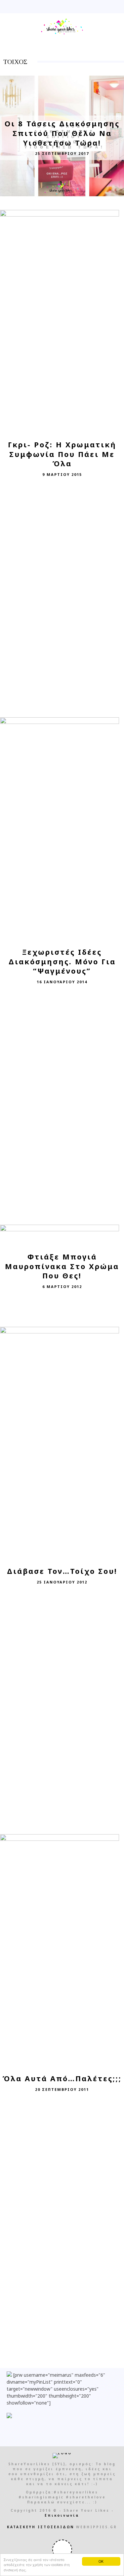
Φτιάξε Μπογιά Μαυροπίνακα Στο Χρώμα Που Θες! (62, 1266)
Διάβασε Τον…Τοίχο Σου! (62, 1571)
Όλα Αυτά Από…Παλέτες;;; (62, 2078)
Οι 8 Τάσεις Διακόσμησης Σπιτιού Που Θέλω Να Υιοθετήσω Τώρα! (62, 133)
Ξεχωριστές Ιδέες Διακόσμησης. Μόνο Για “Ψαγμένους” (62, 961)
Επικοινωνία (62, 2515)
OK (101, 2561)
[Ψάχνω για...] (118, 7)
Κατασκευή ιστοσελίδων (41, 2527)
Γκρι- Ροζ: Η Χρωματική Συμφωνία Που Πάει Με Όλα (62, 454)
